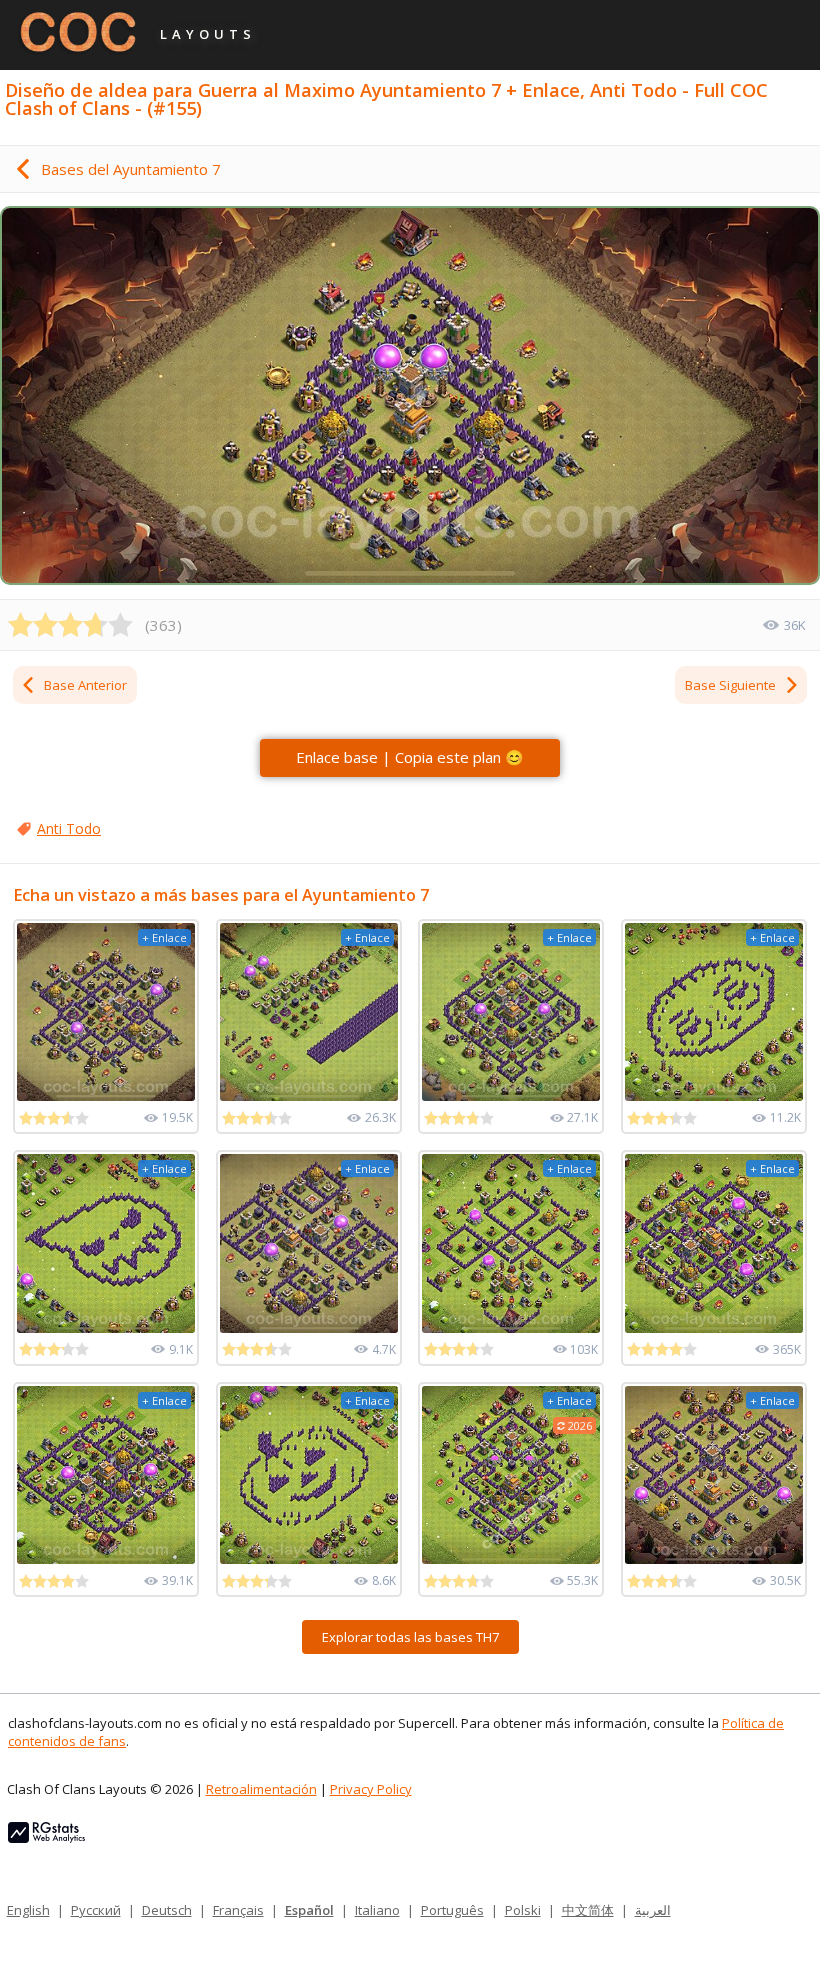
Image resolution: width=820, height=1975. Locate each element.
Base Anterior (85, 685)
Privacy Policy (371, 1789)
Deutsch (167, 1910)
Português (452, 1910)
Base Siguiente (730, 685)
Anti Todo (69, 828)
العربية (653, 1910)
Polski (523, 1910)
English (28, 1910)
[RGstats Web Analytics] (46, 1838)
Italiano (377, 1910)
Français (238, 1910)
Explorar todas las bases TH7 (410, 1637)
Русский (96, 1910)
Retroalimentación (261, 1789)
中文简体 (588, 1910)
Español (309, 1910)
